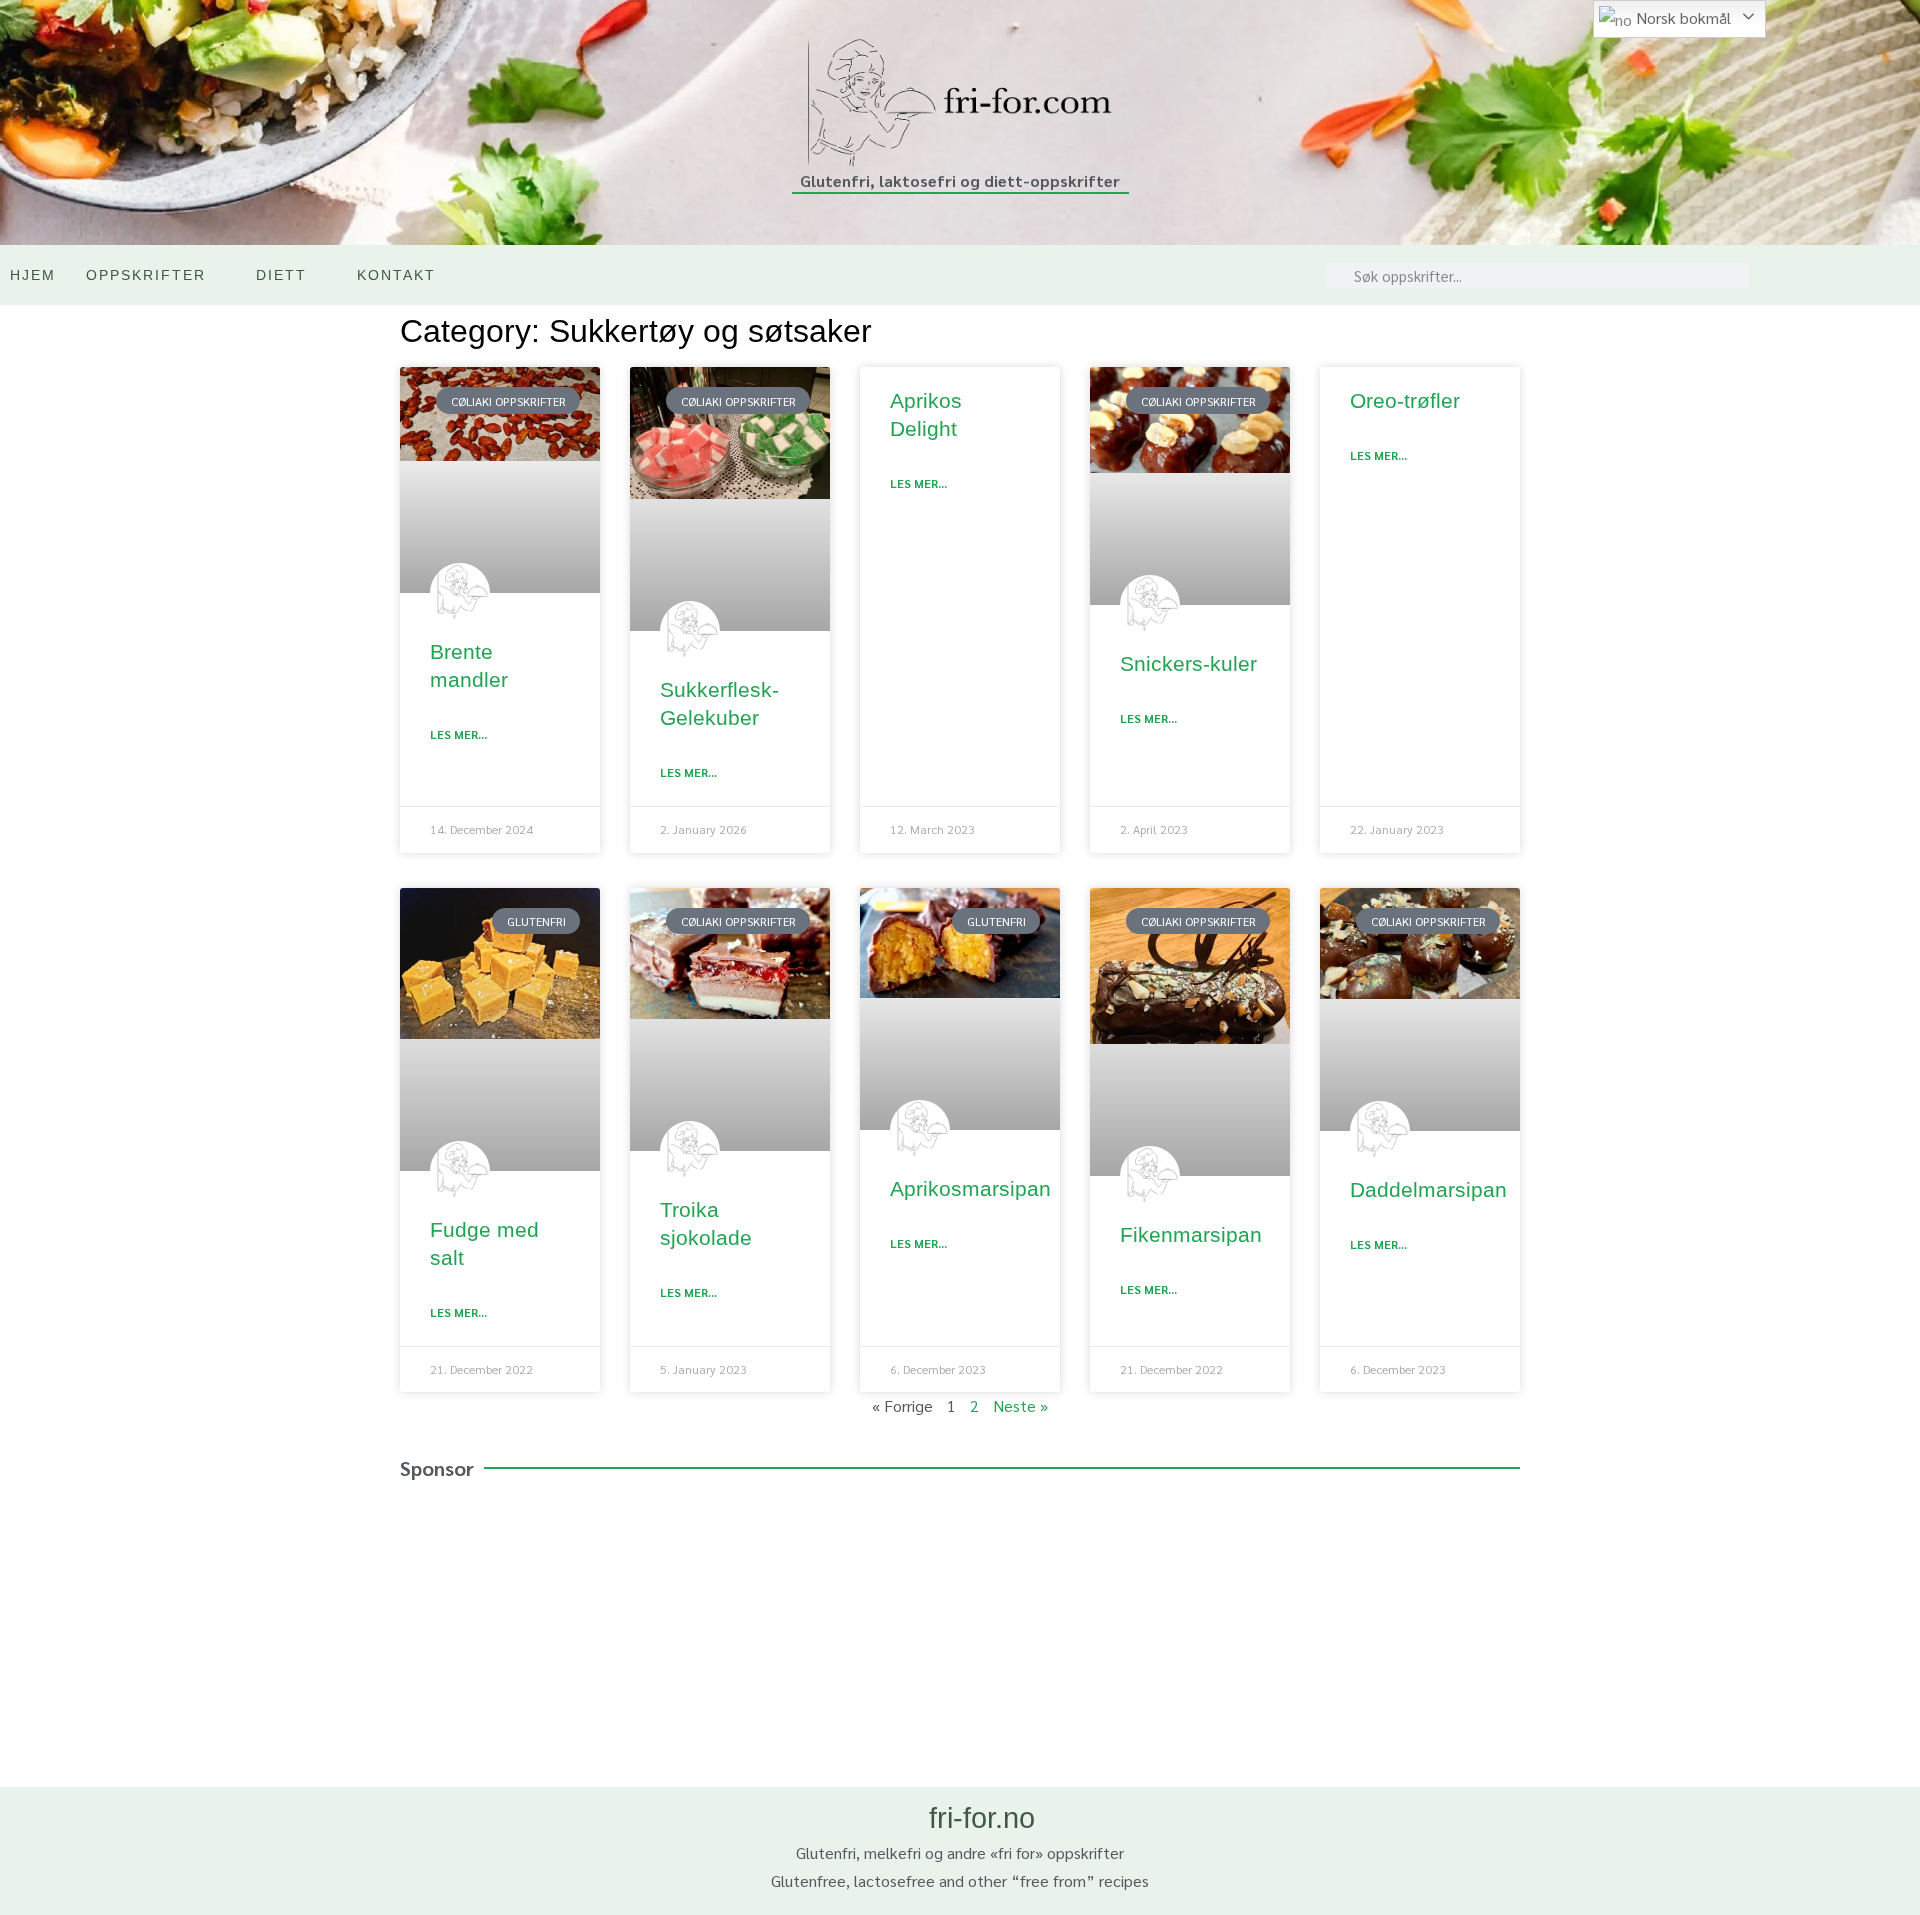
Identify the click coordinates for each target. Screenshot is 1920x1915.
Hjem (33, 275)
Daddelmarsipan (1428, 1189)
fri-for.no (982, 1818)
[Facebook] (1899, 275)
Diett (281, 275)
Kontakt (396, 275)
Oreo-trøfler (1405, 400)
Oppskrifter (146, 275)
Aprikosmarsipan (970, 1188)
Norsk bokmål (1681, 17)
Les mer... (458, 734)
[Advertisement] (960, 1637)
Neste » (1020, 1405)
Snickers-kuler (1188, 663)
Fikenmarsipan (1191, 1234)
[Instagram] (1857, 275)
